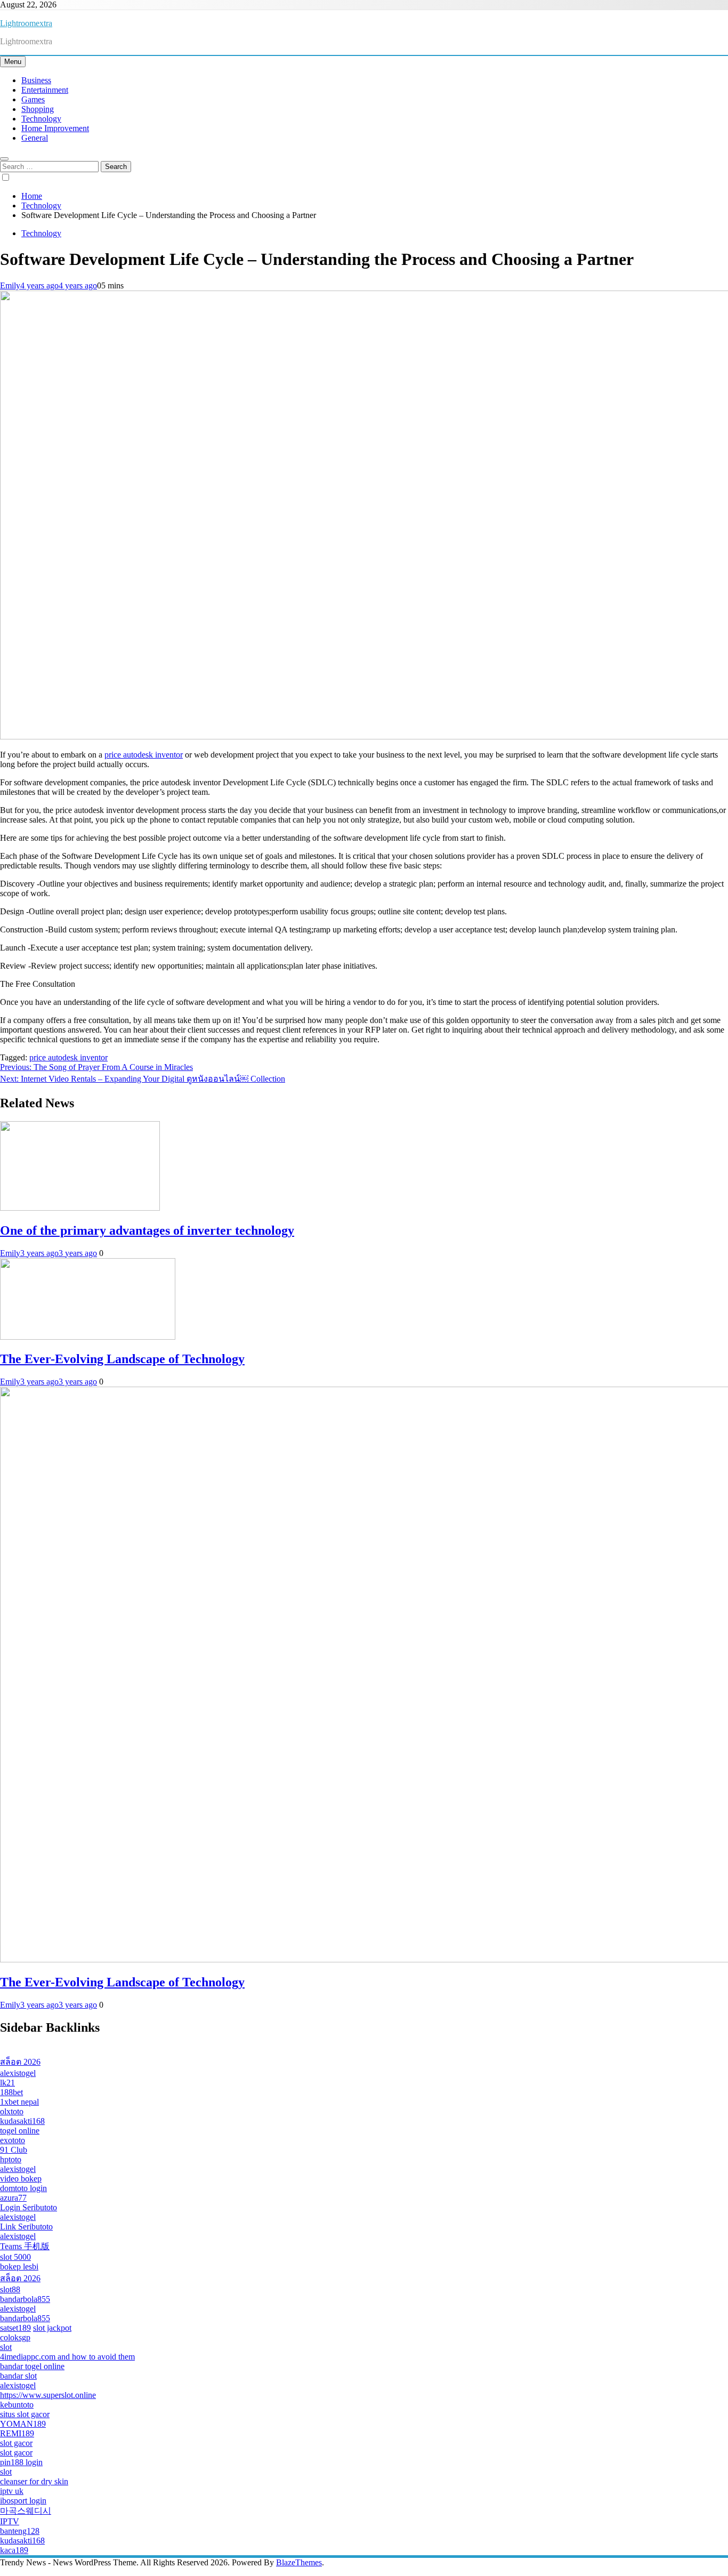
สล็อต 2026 (20, 2062)
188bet (11, 2092)
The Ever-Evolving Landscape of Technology (122, 1359)
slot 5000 (15, 2257)
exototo (13, 2140)
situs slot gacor (25, 2414)
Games (33, 99)
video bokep (21, 2179)
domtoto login (23, 2188)
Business (36, 80)
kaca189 (14, 2550)
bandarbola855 (25, 2299)
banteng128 (20, 2531)
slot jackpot (52, 2328)
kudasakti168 (22, 2121)
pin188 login (21, 2462)
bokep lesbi (19, 2267)
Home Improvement (55, 128)
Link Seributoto (26, 2227)
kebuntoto (17, 2405)
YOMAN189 (23, 2424)
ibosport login (23, 2501)
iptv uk (12, 2491)
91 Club (14, 2150)
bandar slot (18, 2376)
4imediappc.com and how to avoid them (67, 2357)
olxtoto (12, 2111)
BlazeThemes (299, 2562)
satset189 (15, 2328)
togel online (20, 2131)
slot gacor (16, 2443)
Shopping (38, 109)
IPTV (10, 2521)
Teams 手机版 (25, 2246)
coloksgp (15, 2337)
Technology (41, 119)
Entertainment (45, 90)
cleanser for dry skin (34, 2481)
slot (6, 2347)
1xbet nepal (19, 2102)
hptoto (11, 2159)
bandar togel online (32, 2366)
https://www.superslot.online (48, 2395)
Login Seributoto (29, 2207)
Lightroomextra (26, 23)
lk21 (7, 2083)
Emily (10, 285)
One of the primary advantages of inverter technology (147, 1230)
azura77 (13, 2198)
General (35, 138)
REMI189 (17, 2433)
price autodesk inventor (144, 755)
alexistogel (18, 2073)
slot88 (10, 2289)
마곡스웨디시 (26, 2511)
